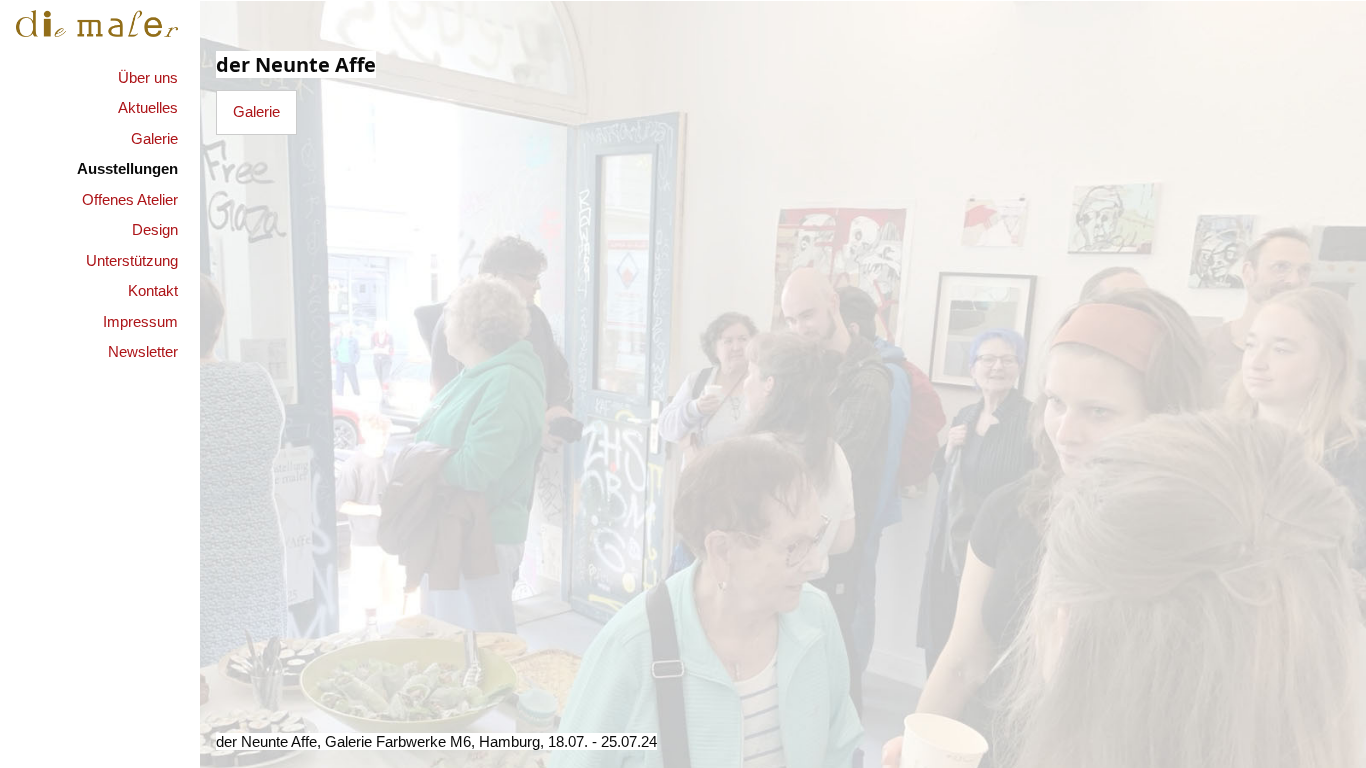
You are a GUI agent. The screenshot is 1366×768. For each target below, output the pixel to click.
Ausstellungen (127, 168)
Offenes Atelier (130, 199)
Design (155, 229)
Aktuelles (148, 107)
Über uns (148, 77)
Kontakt (153, 290)
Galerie (154, 138)
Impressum (140, 321)
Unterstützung (132, 260)
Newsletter (143, 351)
